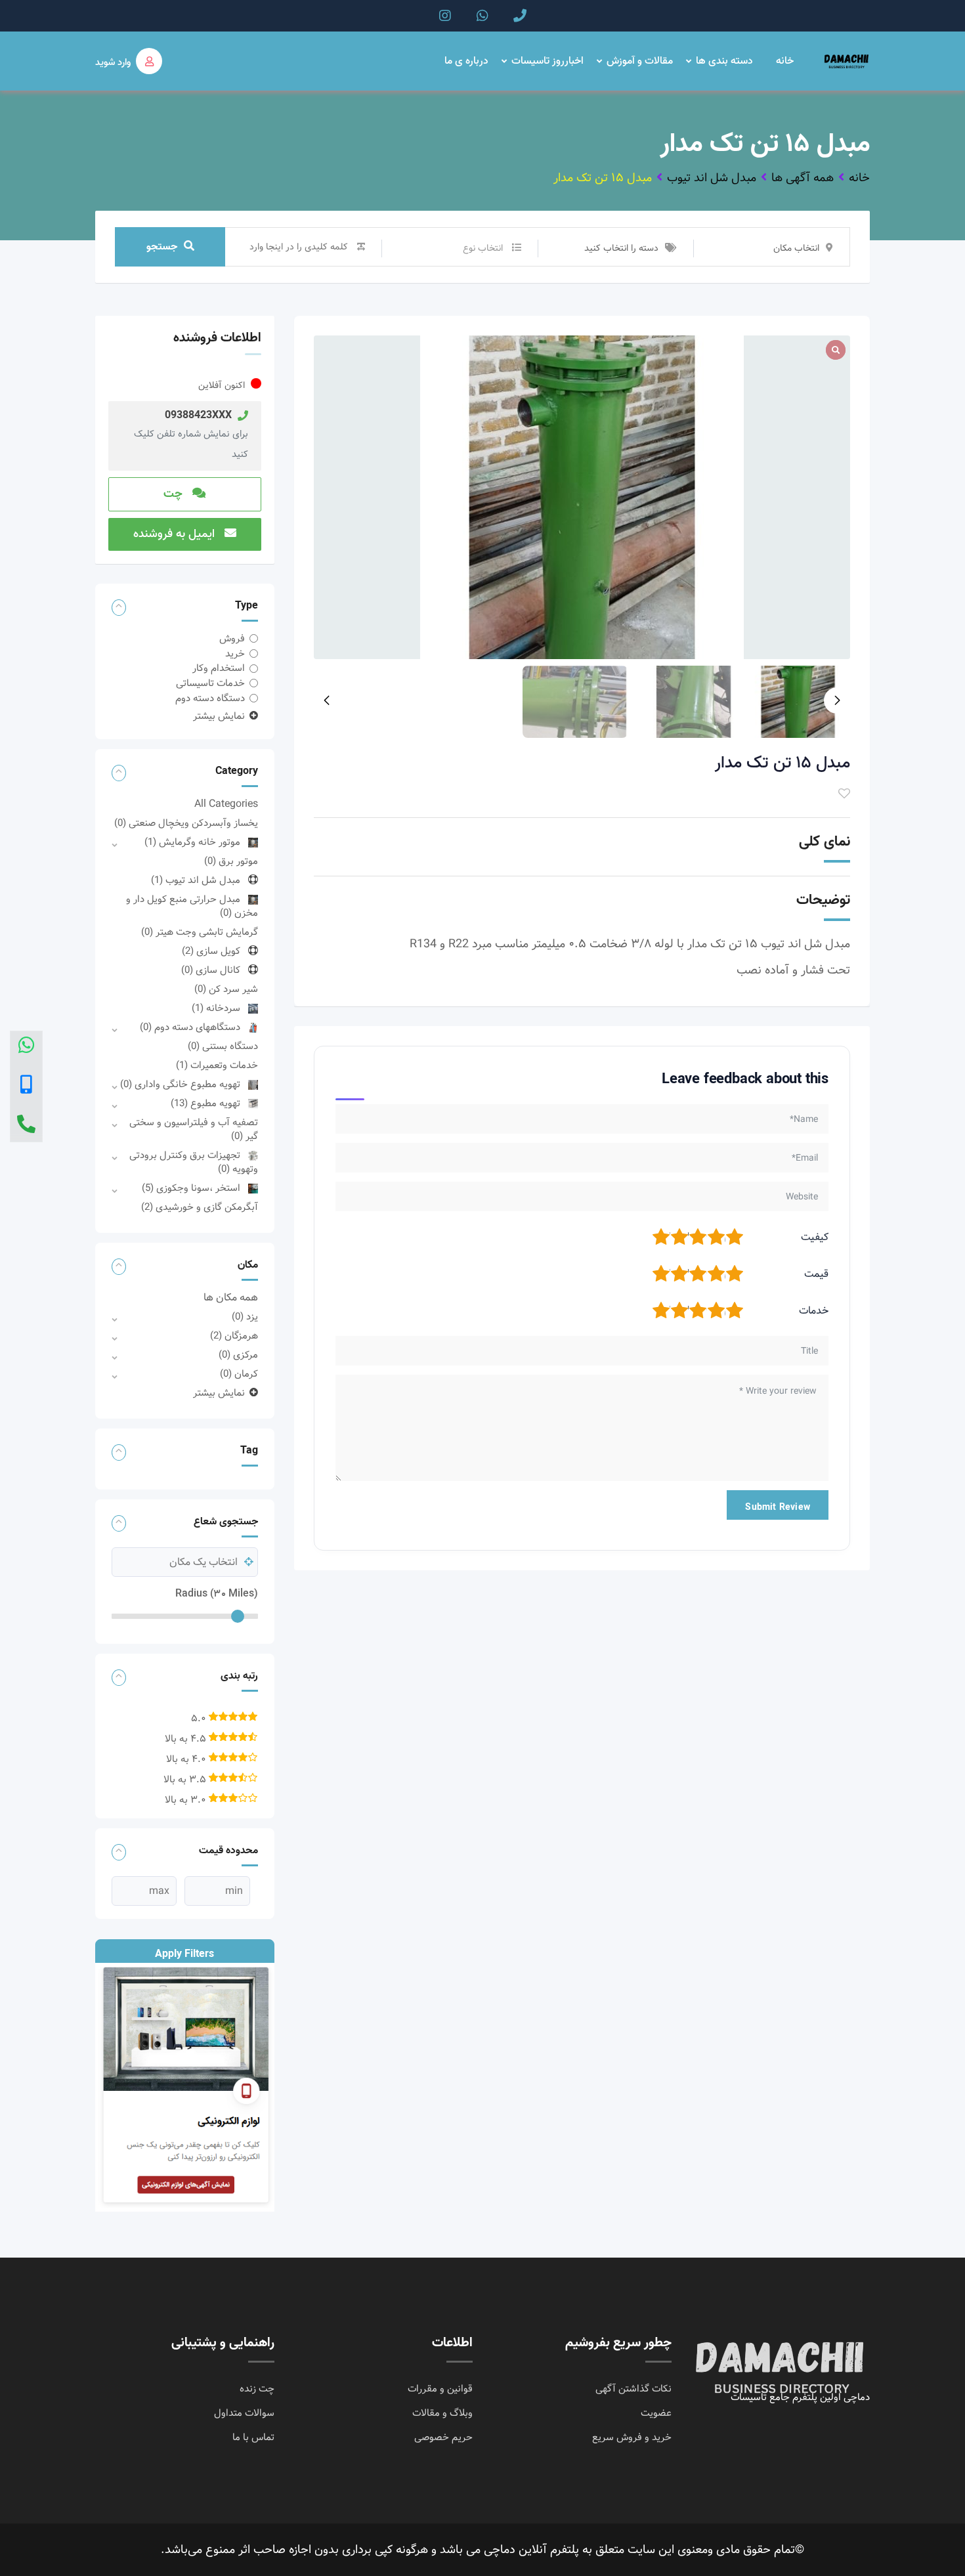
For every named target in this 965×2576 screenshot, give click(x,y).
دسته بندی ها (724, 61)
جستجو (162, 247)
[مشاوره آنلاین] (26, 1047)
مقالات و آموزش (640, 61)
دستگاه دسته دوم (210, 698)
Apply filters (184, 1954)
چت (175, 494)
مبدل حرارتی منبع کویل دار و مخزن (192, 906)
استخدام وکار (219, 668)
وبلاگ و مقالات (442, 2413)
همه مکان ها (231, 1298)
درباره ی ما (466, 61)
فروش (232, 639)
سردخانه (216, 1008)
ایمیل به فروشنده (176, 534)
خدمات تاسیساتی (210, 683)
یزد (245, 1317)
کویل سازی (211, 951)
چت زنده (257, 2389)
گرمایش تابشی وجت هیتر (200, 932)
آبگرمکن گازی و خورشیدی (200, 1207)
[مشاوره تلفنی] (26, 1086)
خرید (235, 654)
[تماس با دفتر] (26, 1126)
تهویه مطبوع (205, 1104)
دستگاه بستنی (223, 1046)
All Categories (226, 804)
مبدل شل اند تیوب (196, 880)
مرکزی (238, 1355)
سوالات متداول (244, 2413)
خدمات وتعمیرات (217, 1065)
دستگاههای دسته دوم (190, 1027)
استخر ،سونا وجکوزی (191, 1188)
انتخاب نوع (483, 248)
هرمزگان (234, 1336)
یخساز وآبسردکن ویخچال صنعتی (186, 823)
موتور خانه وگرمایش (192, 842)
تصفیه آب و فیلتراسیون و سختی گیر (194, 1129)
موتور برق (231, 861)
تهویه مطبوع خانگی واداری (180, 1084)
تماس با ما (253, 2437)
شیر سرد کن (226, 989)
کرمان (239, 1374)
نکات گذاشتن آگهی (633, 2389)
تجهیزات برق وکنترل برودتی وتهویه (194, 1162)
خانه (785, 61)
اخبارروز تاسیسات (547, 61)
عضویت (656, 2413)
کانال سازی (211, 970)
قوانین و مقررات (440, 2389)
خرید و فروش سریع (632, 2437)
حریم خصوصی (443, 2437)
